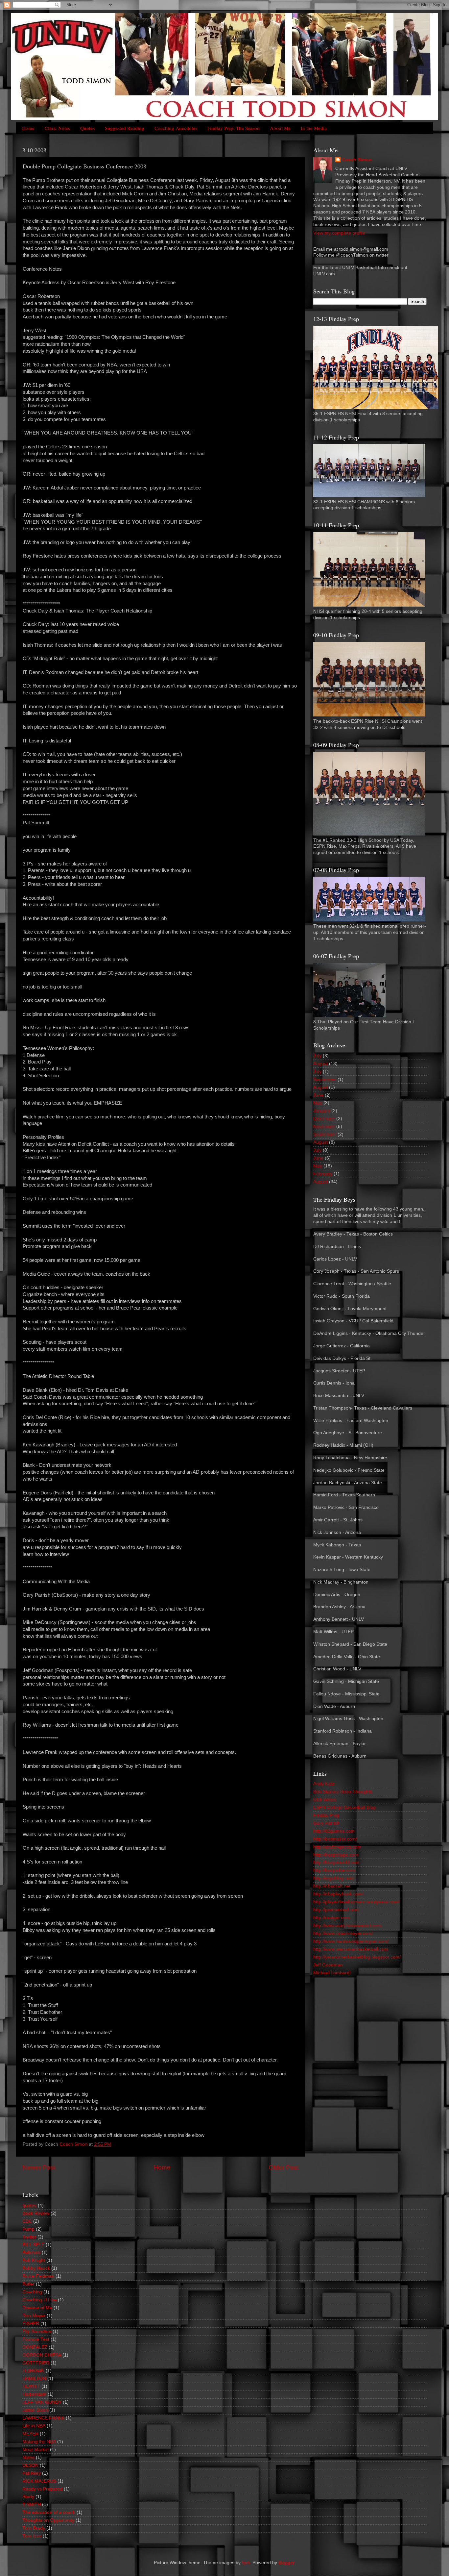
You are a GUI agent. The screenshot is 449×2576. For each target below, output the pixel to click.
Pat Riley (32, 2473)
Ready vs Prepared (42, 2489)
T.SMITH (32, 2504)
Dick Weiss (325, 1800)
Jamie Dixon (35, 2410)
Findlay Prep (326, 1815)
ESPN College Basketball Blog (344, 1807)
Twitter (29, 2237)
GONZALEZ (35, 2347)
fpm (246, 2563)
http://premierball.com (336, 1910)
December (324, 1119)
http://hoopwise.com (334, 1870)
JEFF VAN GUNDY (42, 2402)
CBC (27, 2221)
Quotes (87, 128)
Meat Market (35, 2450)
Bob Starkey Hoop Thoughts (343, 1792)
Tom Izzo (32, 2536)
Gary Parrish (326, 1823)
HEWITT (31, 2386)
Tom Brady (34, 2528)
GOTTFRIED (36, 2363)
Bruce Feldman (38, 2276)
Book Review (36, 2213)
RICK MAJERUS (39, 2481)
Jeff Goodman (328, 1965)
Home (28, 128)
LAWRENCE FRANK (43, 2418)
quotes (29, 2205)
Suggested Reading (125, 128)
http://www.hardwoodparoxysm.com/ (351, 1941)
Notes (28, 2457)
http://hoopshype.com (336, 1855)
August (320, 1064)
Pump (28, 2229)
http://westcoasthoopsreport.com (347, 1926)
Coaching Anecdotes (176, 128)
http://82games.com (334, 1831)
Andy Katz (324, 1784)
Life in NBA (34, 2426)
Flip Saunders (37, 2331)
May (318, 1103)
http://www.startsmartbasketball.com (351, 1949)
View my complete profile (339, 233)
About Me (280, 128)
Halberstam (34, 2394)
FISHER (31, 2324)
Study (28, 2497)
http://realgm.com (331, 1918)
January (322, 1111)
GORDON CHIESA (42, 2355)
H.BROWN (33, 2371)
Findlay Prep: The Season (234, 128)
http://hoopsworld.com (336, 1862)
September (325, 1079)
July (317, 1056)
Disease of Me (37, 2308)
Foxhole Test (36, 2339)
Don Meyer (34, 2316)
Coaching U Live (39, 2300)
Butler (28, 2284)
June (318, 1095)
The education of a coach (49, 2512)
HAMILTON (34, 2378)
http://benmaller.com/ (335, 1839)
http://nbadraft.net (332, 1886)
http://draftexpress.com (337, 1847)
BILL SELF (33, 2245)
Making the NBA (39, 2442)
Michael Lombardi (332, 1973)
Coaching (32, 2292)
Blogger (286, 2563)
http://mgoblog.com (333, 1878)
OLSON (30, 2465)
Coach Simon (357, 160)
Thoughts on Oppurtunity (48, 2520)
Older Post (284, 2167)
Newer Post (39, 2167)
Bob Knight (34, 2260)
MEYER (30, 2434)
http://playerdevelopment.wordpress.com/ (356, 1902)
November (324, 1126)
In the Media (314, 128)
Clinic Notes (57, 128)
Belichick (31, 2252)
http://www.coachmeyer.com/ (343, 1933)
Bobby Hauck (36, 2268)
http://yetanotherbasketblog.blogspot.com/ (357, 1957)
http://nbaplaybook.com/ (338, 1894)
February (323, 1174)
